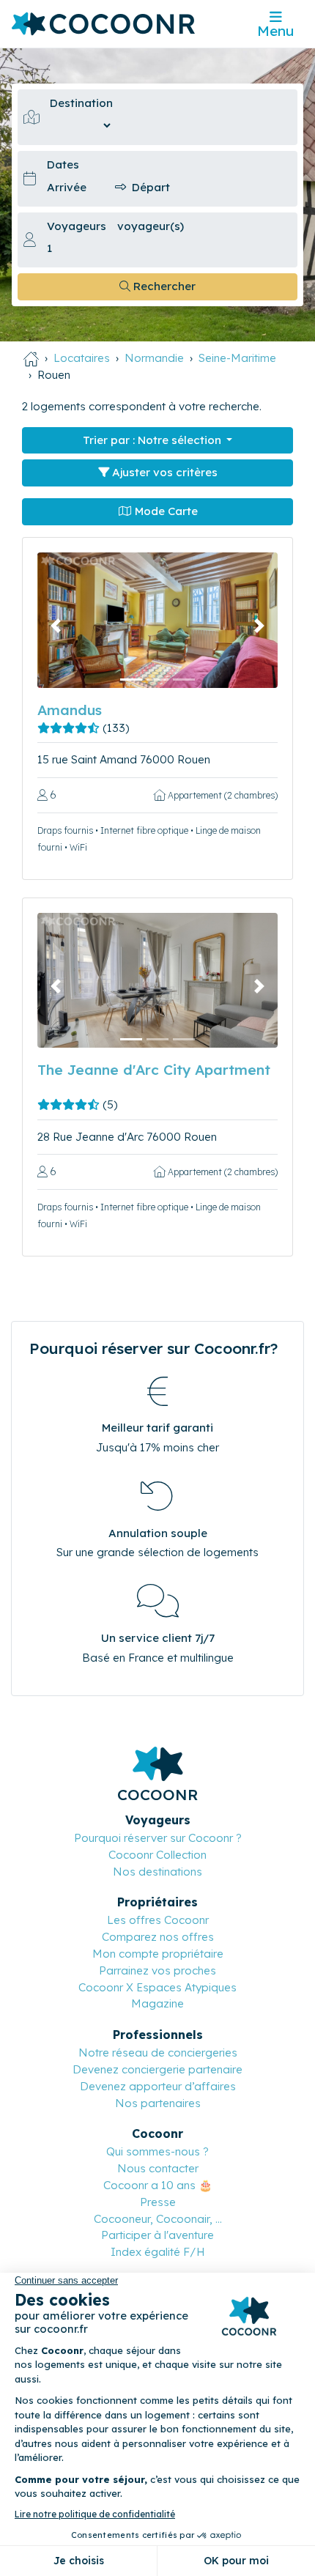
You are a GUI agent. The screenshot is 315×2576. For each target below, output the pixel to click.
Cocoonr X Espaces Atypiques (157, 1987)
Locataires (82, 358)
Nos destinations (157, 1872)
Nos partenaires (158, 2103)
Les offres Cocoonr (158, 1920)
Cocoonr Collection (157, 1855)
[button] (55, 626)
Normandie (154, 358)
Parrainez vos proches (157, 1970)
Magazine (157, 2003)
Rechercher (163, 286)
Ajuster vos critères (163, 472)
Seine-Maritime (237, 358)
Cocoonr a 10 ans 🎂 (158, 2185)
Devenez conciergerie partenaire (157, 2069)
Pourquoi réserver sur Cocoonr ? (158, 1838)
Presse (158, 2202)
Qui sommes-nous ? (157, 2151)
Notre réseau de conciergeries (158, 2053)
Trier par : (152, 440)
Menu (275, 31)
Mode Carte (165, 511)
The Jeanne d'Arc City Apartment (154, 1070)
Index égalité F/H (158, 2252)
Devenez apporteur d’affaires (158, 2086)
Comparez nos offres (158, 1937)
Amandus (70, 710)
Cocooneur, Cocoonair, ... (158, 2219)
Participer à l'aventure (157, 2235)
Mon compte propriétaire (158, 1954)
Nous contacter (158, 2168)
